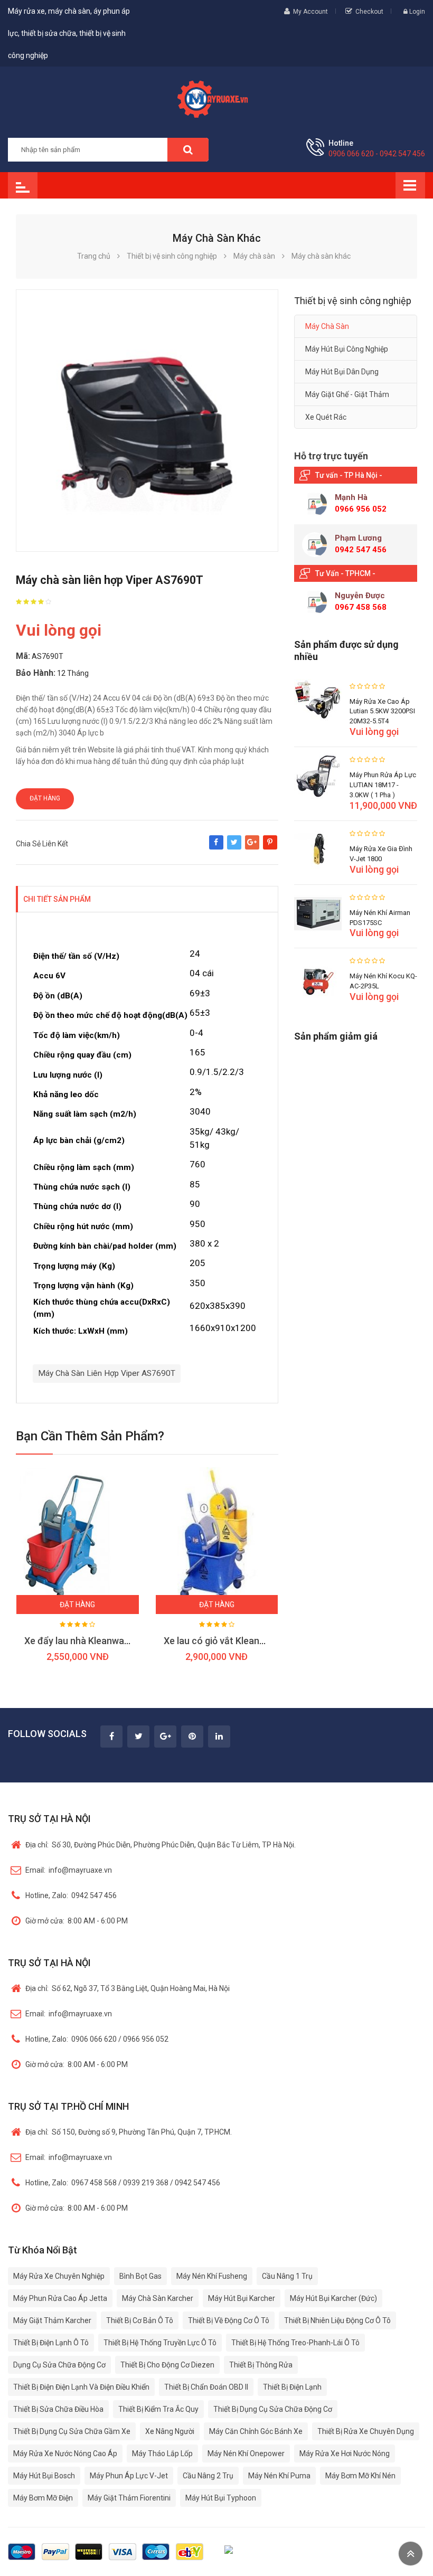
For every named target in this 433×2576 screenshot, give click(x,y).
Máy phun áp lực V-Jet (129, 2476)
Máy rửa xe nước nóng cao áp (65, 2454)
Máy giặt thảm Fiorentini (129, 2498)
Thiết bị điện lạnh (292, 2387)
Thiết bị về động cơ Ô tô (229, 2320)
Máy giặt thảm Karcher (52, 2320)
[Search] (188, 150)
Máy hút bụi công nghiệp (347, 349)
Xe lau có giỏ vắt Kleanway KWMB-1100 (247, 1641)
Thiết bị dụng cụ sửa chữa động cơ (273, 2409)
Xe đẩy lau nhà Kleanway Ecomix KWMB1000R (122, 1641)
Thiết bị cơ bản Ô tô (140, 2320)
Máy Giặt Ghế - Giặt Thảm (347, 394)
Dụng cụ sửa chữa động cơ (59, 2365)
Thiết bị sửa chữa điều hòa (58, 2409)
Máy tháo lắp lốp (162, 2454)
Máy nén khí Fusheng (212, 2276)
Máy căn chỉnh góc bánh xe (256, 2431)
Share (216, 847)
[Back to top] (411, 2554)
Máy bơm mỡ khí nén (360, 2476)
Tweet (234, 847)
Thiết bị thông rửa (261, 2365)
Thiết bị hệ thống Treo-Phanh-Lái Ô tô (295, 2343)
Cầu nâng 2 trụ (208, 2476)
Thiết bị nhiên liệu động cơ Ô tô (337, 2320)
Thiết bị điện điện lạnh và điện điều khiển (81, 2387)
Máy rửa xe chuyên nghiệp (59, 2276)
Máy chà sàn (327, 326)
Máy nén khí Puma (279, 2476)
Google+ (252, 847)
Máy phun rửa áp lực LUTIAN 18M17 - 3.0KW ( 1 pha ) (383, 785)
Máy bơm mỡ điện (43, 2498)
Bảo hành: (36, 673)
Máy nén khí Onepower (246, 2454)
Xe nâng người (170, 2431)
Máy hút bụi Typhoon (221, 2498)
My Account (310, 12)
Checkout (369, 12)
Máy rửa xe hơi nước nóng (345, 2454)
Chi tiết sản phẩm (57, 899)
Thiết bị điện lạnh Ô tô (51, 2343)
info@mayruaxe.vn (69, 1870)
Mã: (23, 656)
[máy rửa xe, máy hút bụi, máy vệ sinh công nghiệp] (216, 98)
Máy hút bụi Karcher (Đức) (333, 2298)
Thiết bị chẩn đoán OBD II (206, 2387)
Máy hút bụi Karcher (242, 2298)
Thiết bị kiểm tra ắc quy (158, 2409)
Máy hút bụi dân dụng (342, 372)
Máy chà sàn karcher (158, 2298)
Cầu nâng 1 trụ (287, 2276)
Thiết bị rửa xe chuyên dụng (366, 2431)
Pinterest (270, 847)
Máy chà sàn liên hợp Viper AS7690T (107, 1373)
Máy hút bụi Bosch (44, 2476)
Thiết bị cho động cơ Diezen (167, 2365)
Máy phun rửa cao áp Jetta (60, 2298)
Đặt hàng (45, 798)
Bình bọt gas (140, 2276)
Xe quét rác (326, 417)
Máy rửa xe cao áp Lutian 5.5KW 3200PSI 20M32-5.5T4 (382, 711)
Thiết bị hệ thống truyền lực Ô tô (160, 2343)
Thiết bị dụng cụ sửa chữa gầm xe (72, 2431)
